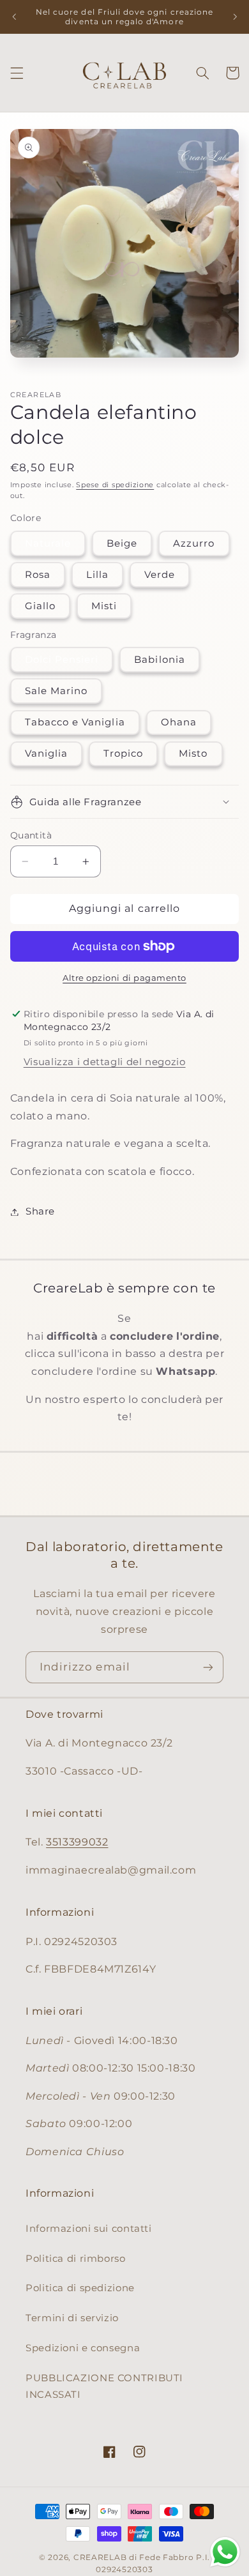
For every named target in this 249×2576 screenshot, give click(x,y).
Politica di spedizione (80, 2288)
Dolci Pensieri (62, 660)
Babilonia (159, 660)
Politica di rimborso (76, 2259)
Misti (104, 606)
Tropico (123, 754)
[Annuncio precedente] (14, 17)
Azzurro (194, 543)
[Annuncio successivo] (235, 17)
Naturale (48, 543)
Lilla (97, 575)
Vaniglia (46, 754)
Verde (160, 575)
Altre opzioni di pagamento (124, 978)
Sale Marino (57, 691)
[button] (17, 73)
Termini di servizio (72, 2318)
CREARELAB (100, 2557)
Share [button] (40, 1211)
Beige (122, 543)
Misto (193, 754)
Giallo (40, 606)
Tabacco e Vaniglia (75, 722)
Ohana (179, 722)
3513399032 (77, 1842)
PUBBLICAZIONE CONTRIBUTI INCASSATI (104, 2386)
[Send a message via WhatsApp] (225, 2552)
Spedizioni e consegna (83, 2348)
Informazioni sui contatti (89, 2229)
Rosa (38, 575)
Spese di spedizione (115, 485)
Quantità (31, 835)
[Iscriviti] (208, 1667)
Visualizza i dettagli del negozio (105, 1062)
